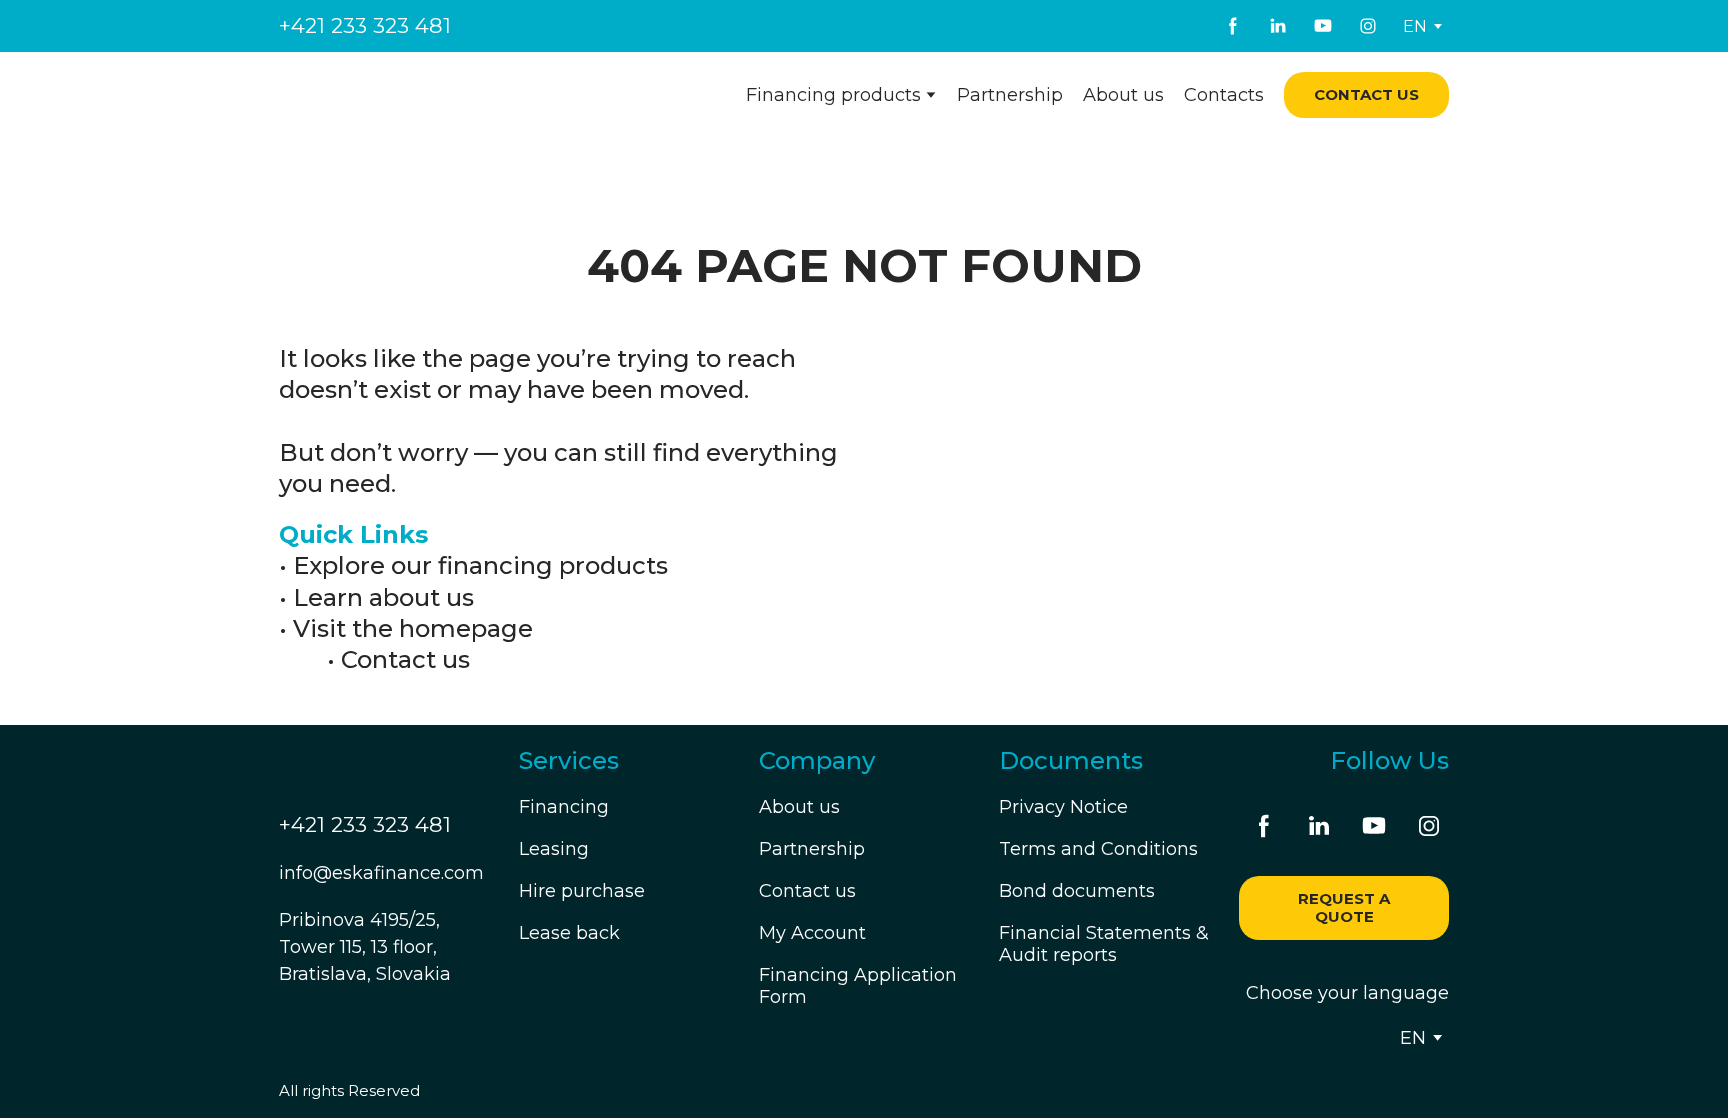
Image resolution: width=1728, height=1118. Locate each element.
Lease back (569, 933)
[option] (1415, 26)
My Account (812, 933)
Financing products (833, 95)
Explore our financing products (480, 565)
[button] (1233, 26)
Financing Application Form (858, 986)
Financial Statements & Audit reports (1104, 944)
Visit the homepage (413, 628)
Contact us (405, 659)
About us (1123, 95)
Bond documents (1077, 891)
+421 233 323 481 (365, 25)
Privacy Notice (1063, 807)
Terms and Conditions (1098, 849)
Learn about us (383, 597)
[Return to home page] (401, 95)
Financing (564, 807)
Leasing (554, 849)
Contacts (1224, 95)
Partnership (1010, 95)
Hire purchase (582, 891)
